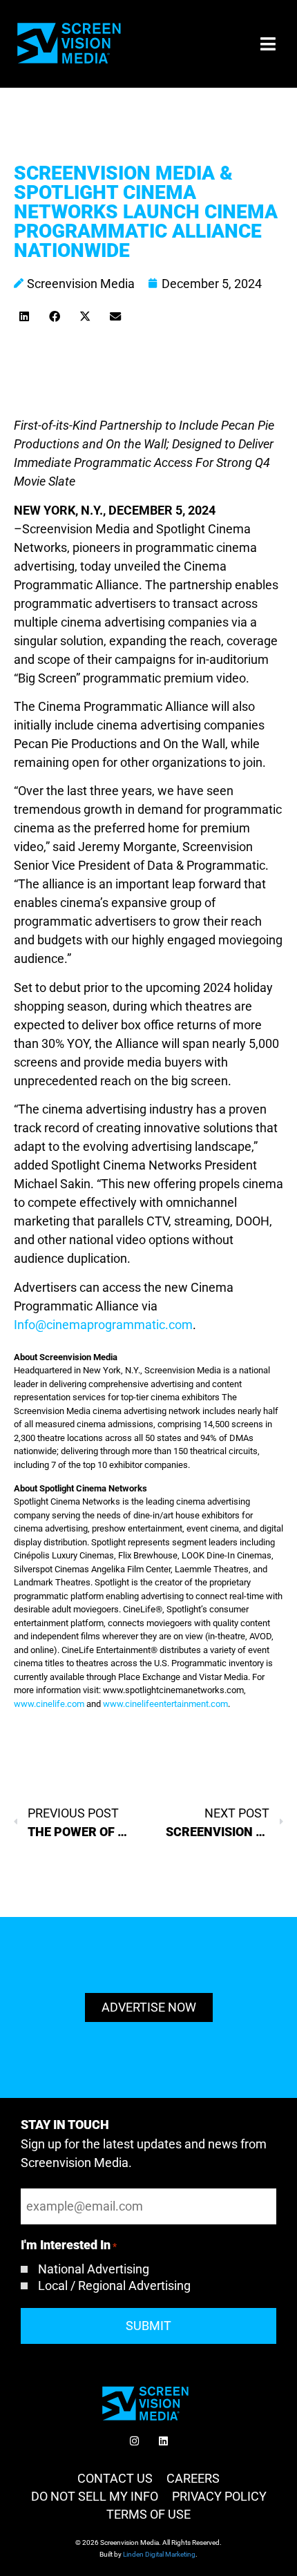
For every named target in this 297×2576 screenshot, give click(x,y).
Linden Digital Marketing (159, 2554)
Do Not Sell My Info (95, 2496)
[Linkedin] (163, 2441)
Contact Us (115, 2478)
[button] (268, 44)
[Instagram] (134, 2441)
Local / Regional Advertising (114, 2286)
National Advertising (94, 2269)
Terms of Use (148, 2514)
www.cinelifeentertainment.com (165, 1704)
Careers (193, 2478)
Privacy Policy (219, 2496)
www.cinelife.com (49, 1704)
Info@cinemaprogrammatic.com (103, 1325)
